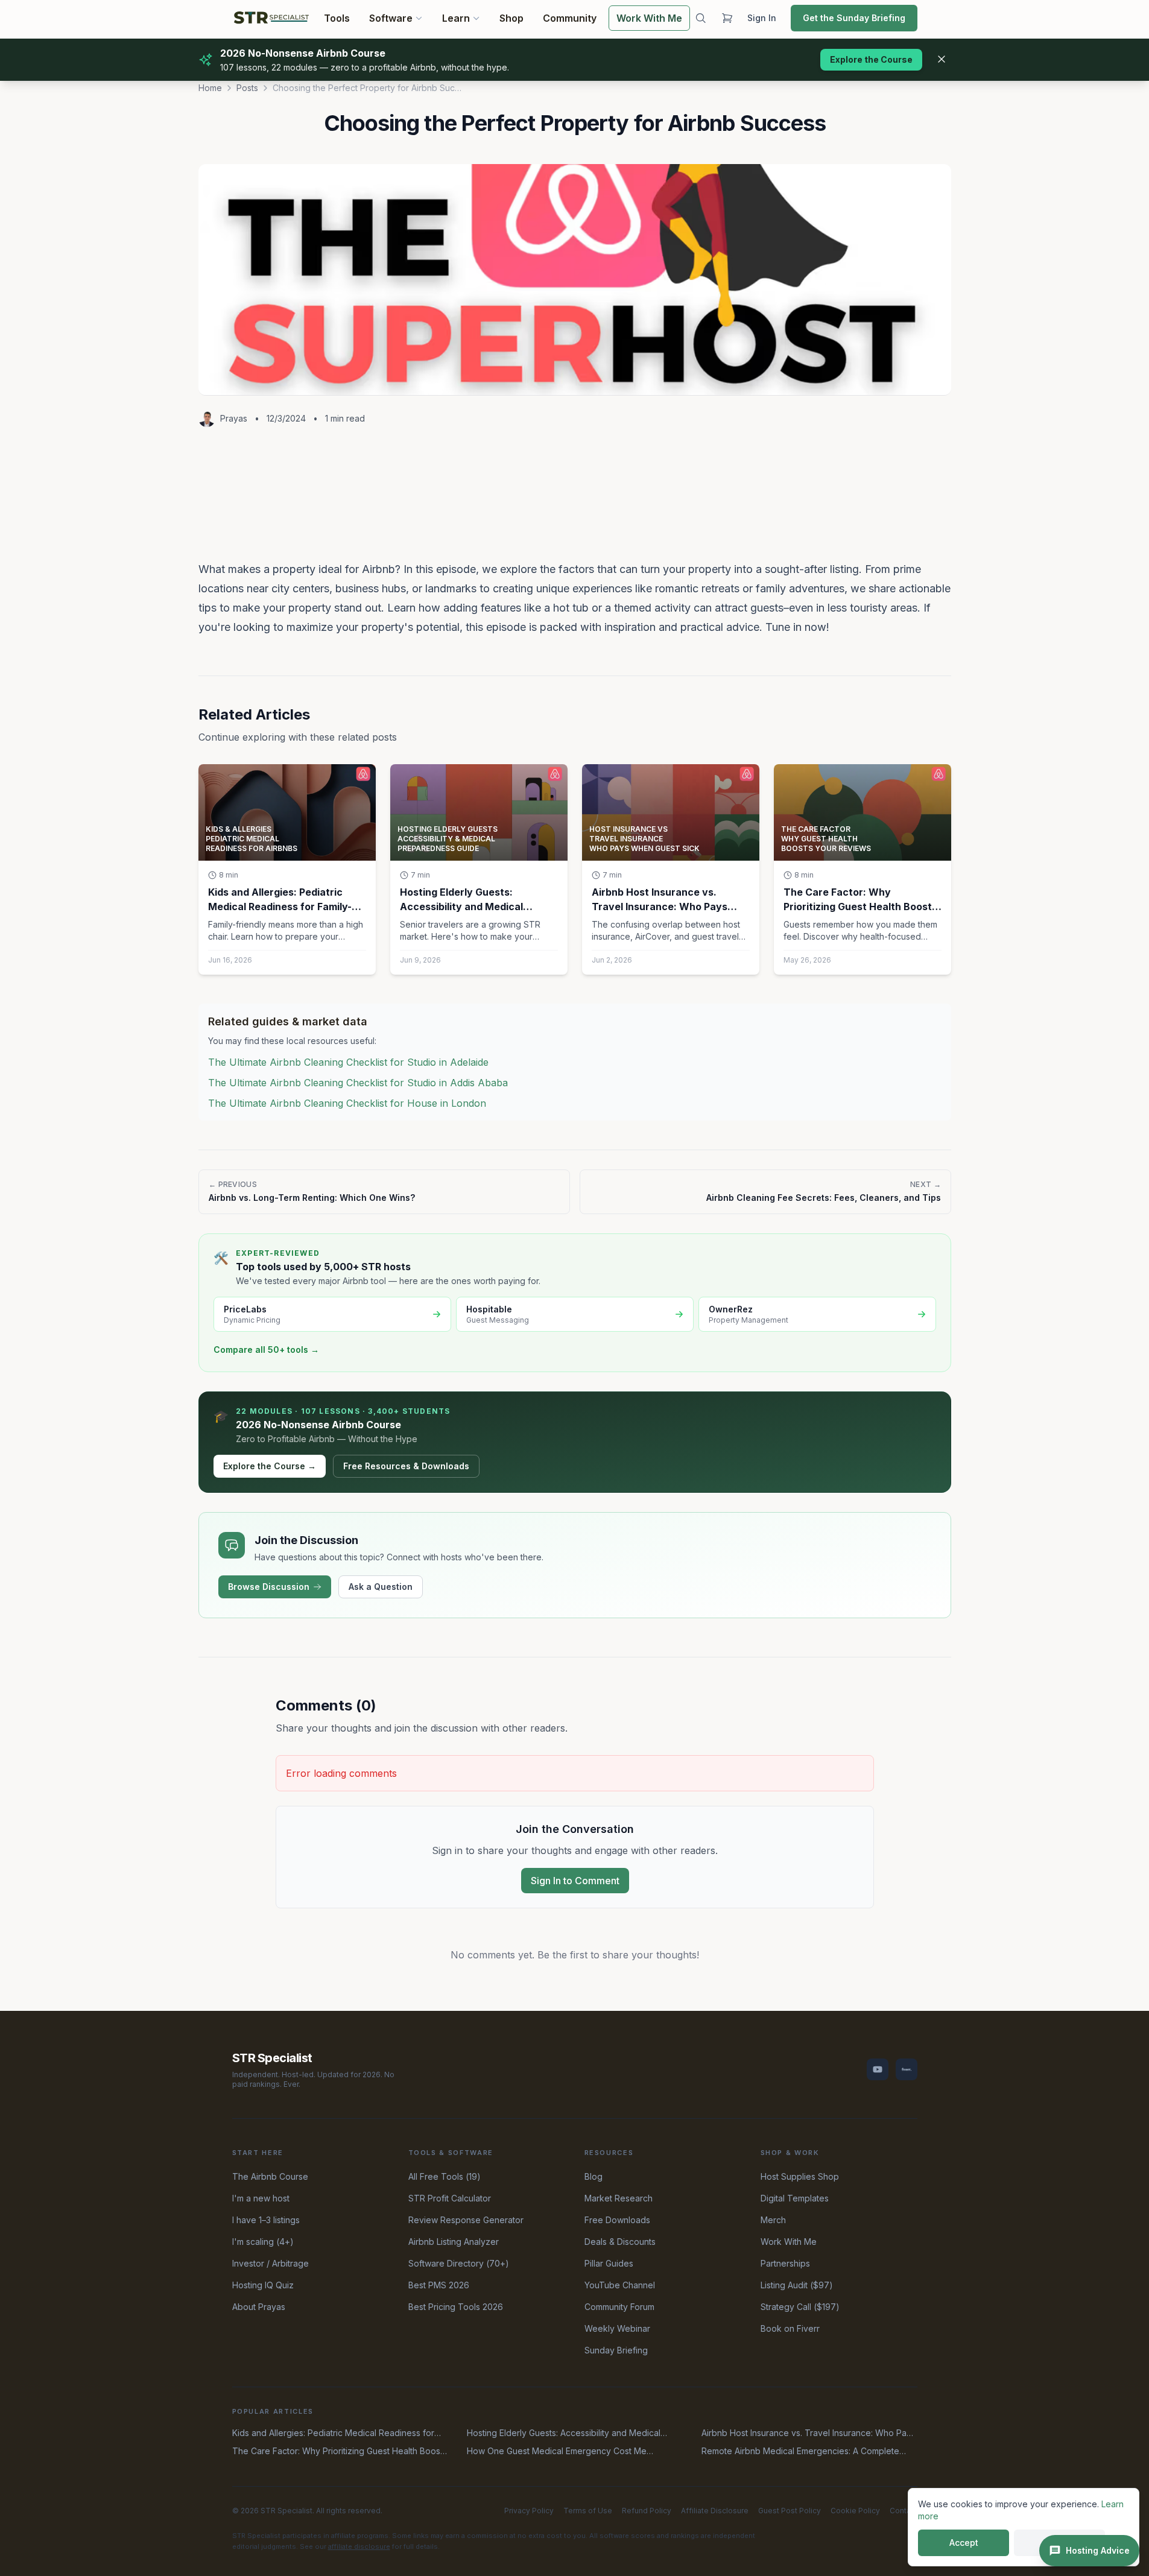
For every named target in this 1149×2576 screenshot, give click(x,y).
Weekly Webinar (617, 2328)
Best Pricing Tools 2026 (456, 2307)
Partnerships (785, 2263)
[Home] (271, 18)
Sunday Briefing (616, 2350)
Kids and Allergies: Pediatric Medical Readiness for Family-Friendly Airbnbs (333, 2433)
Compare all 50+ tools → (266, 1350)
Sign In (762, 18)
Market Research (619, 2198)
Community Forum (619, 2307)
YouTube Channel (620, 2285)
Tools (337, 18)
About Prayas (259, 2307)
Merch (773, 2220)
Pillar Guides (609, 2263)
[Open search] (701, 18)
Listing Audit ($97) (797, 2285)
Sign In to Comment (574, 1881)
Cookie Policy (855, 2511)
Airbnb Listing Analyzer (454, 2242)
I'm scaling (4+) (263, 2242)
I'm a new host (261, 2198)
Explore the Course (871, 59)
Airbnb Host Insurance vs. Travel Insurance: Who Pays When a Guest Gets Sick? (809, 2433)
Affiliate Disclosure (715, 2511)
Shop (511, 18)
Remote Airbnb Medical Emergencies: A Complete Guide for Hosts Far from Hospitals (800, 2451)
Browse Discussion (269, 1587)
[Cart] (726, 18)
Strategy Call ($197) (800, 2307)
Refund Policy (647, 2511)
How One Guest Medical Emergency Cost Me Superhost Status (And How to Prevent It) (557, 2451)
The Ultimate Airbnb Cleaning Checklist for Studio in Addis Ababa (358, 1083)
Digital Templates (795, 2198)
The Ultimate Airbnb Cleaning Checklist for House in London (347, 1103)
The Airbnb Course (270, 2176)
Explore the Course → (270, 1466)
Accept (964, 2543)
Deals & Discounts (620, 2242)
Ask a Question (381, 1587)
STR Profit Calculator (450, 2198)
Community (570, 18)
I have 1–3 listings (266, 2220)
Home (210, 88)
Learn (455, 18)
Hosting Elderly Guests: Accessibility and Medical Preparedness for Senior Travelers (564, 2433)
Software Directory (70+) (459, 2263)
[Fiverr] (907, 2069)
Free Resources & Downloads (406, 1466)
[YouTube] (878, 2069)
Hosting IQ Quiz (263, 2285)
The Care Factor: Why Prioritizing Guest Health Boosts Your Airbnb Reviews (340, 2451)
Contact (904, 2511)
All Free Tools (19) (445, 2176)
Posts (247, 88)
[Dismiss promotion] (942, 59)
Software (391, 18)
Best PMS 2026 (439, 2285)
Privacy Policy (529, 2511)
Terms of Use (588, 2511)
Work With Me (649, 18)
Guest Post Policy (790, 2511)
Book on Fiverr (790, 2328)
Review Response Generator (466, 2220)
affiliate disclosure (359, 2546)
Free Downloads (617, 2220)
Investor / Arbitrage (271, 2263)
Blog (593, 2176)
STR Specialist (272, 2058)
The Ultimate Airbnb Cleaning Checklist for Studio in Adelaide (348, 1062)
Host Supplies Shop (800, 2176)
